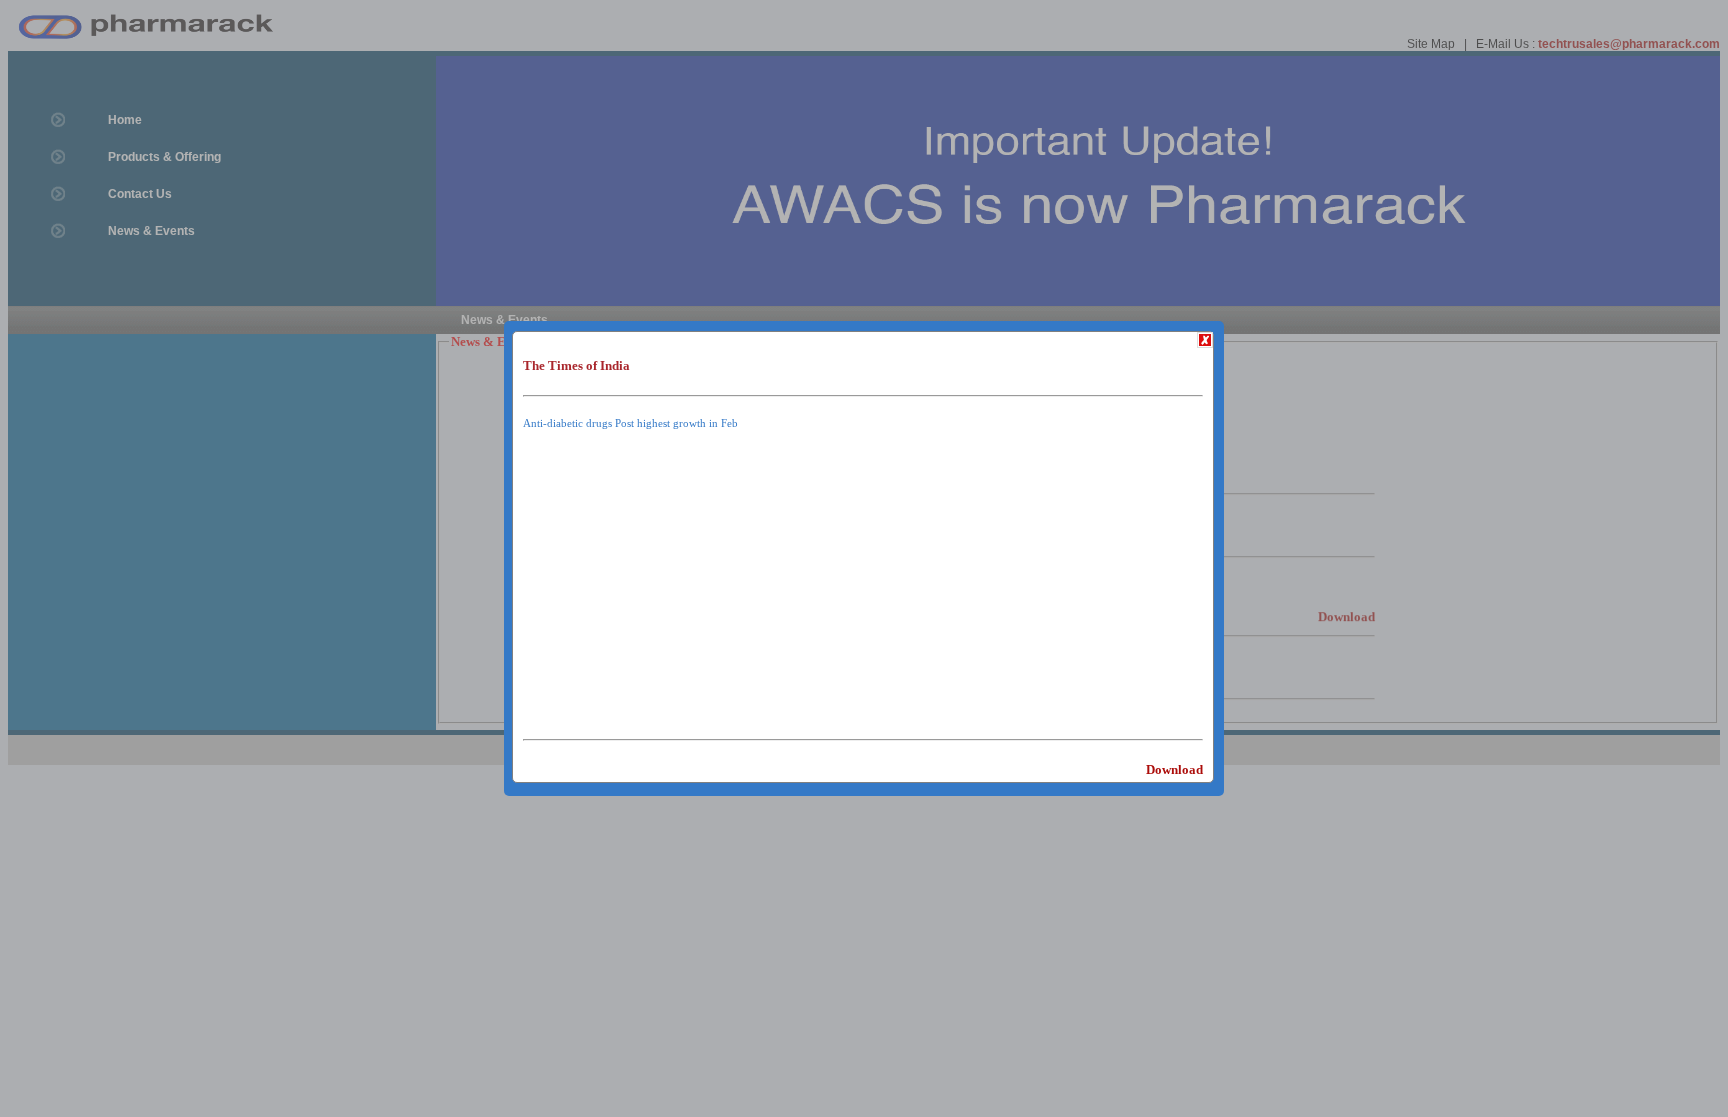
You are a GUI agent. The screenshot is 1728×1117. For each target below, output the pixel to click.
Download (1174, 769)
